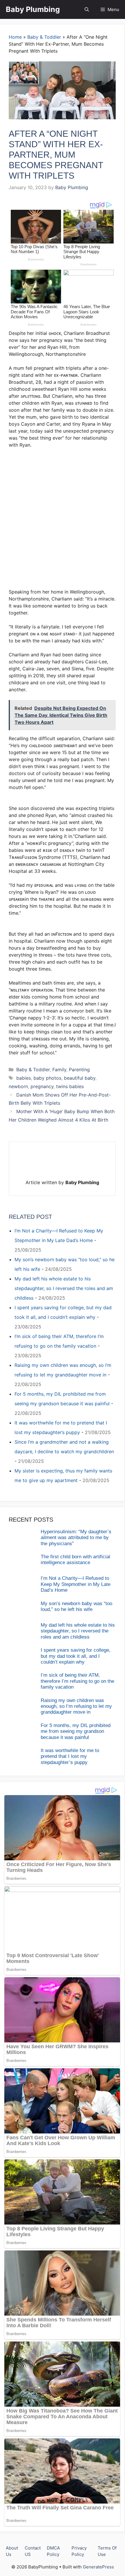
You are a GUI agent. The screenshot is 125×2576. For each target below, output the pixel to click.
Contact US (33, 2551)
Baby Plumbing (33, 9)
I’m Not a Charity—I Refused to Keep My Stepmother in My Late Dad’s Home (76, 1584)
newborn (18, 1086)
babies (24, 1078)
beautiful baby (80, 1078)
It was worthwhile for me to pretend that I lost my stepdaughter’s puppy (70, 1756)
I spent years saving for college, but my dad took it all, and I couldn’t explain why (76, 1656)
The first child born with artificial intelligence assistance (75, 1560)
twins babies (70, 1086)
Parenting (79, 1070)
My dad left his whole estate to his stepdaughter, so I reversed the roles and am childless (64, 1288)
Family (59, 1070)
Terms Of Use (107, 2551)
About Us (12, 2551)
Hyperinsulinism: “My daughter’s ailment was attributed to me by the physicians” (76, 1538)
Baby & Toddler (44, 37)
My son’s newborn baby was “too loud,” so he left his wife (76, 1606)
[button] (87, 9)
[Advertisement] (63, 518)
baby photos (47, 1078)
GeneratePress (98, 2567)
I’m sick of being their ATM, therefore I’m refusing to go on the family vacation (77, 1681)
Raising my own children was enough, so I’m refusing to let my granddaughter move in (76, 1706)
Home (15, 37)
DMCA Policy (53, 2551)
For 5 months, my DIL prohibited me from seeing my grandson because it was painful (76, 1731)
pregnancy (42, 1086)
